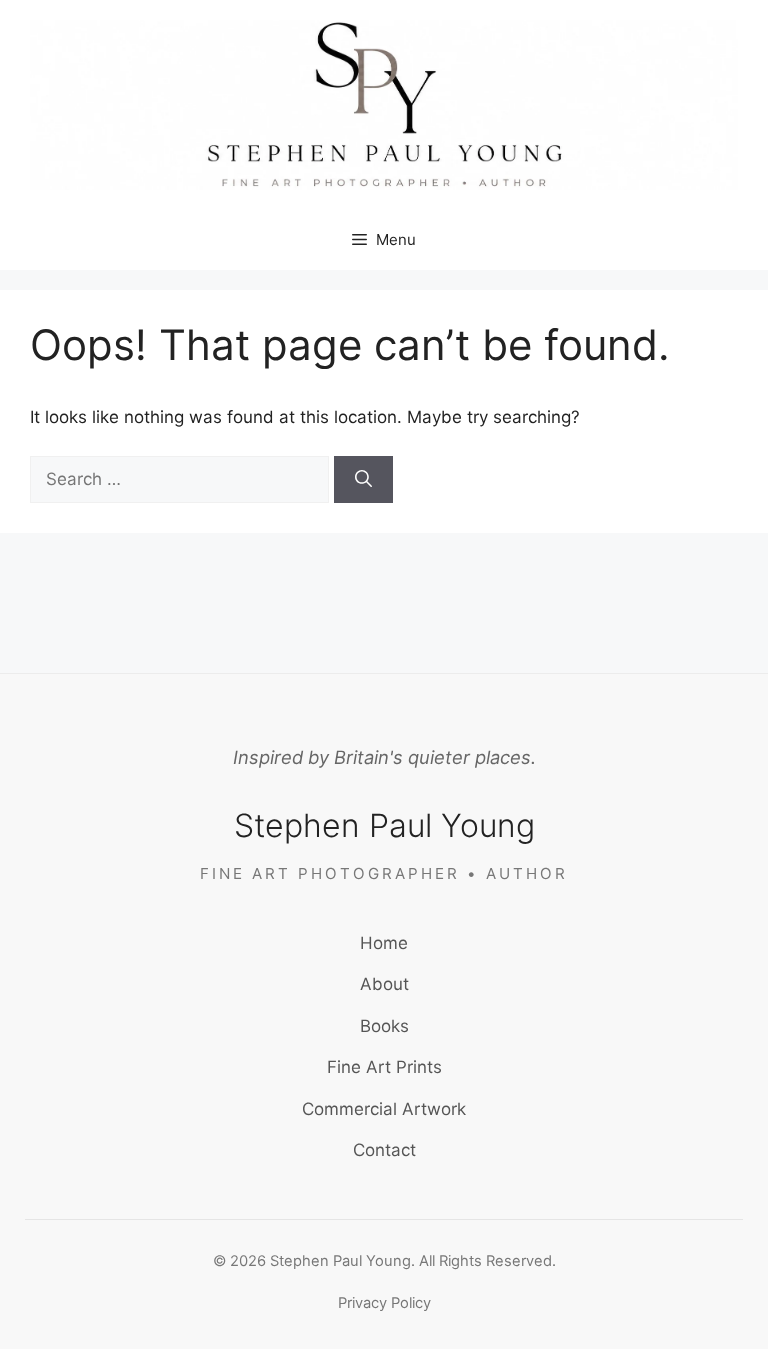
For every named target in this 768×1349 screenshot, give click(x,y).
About (384, 984)
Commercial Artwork (384, 1109)
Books (384, 1026)
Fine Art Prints (384, 1067)
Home (384, 943)
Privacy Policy (384, 1303)
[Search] (363, 480)
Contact (384, 1150)
